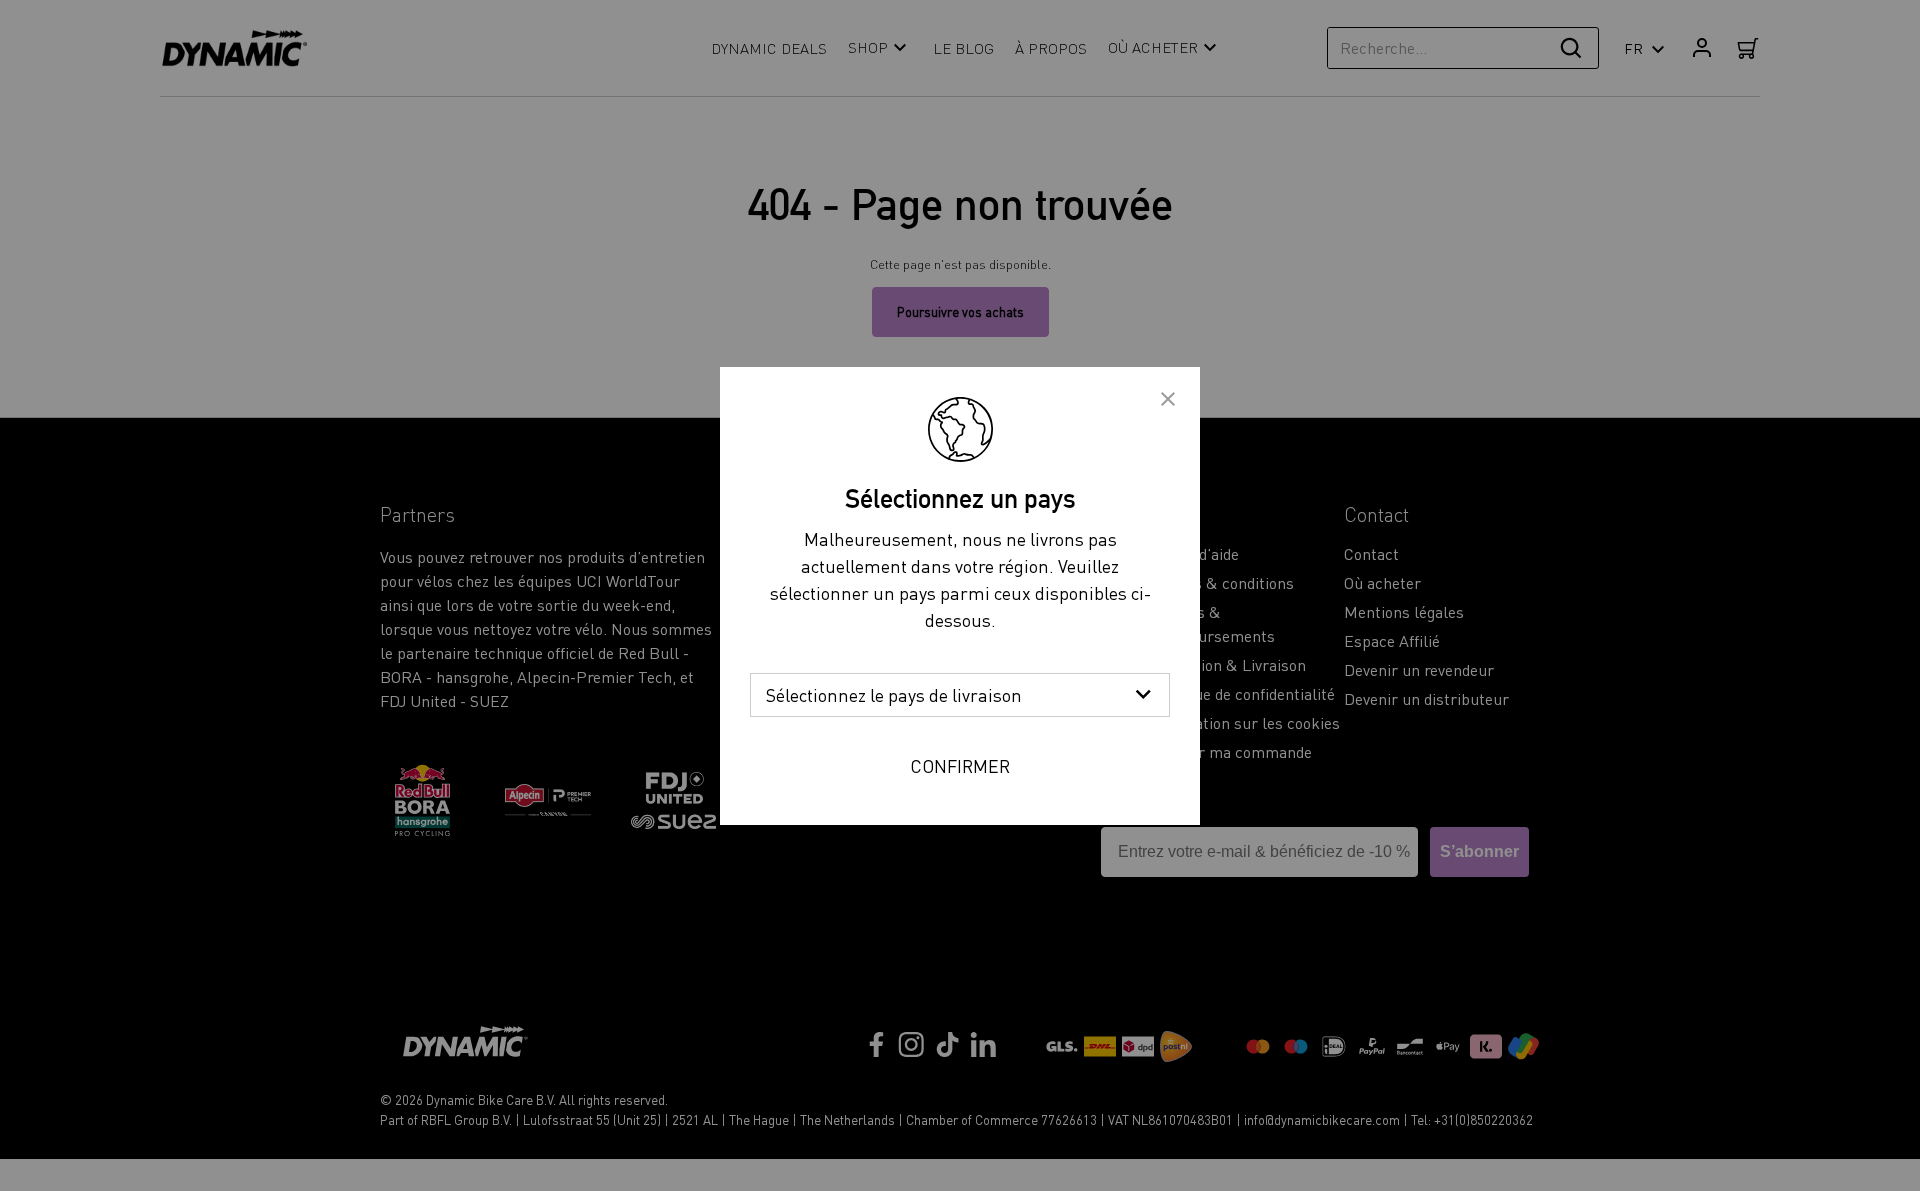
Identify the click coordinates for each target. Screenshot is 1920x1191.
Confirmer (960, 765)
